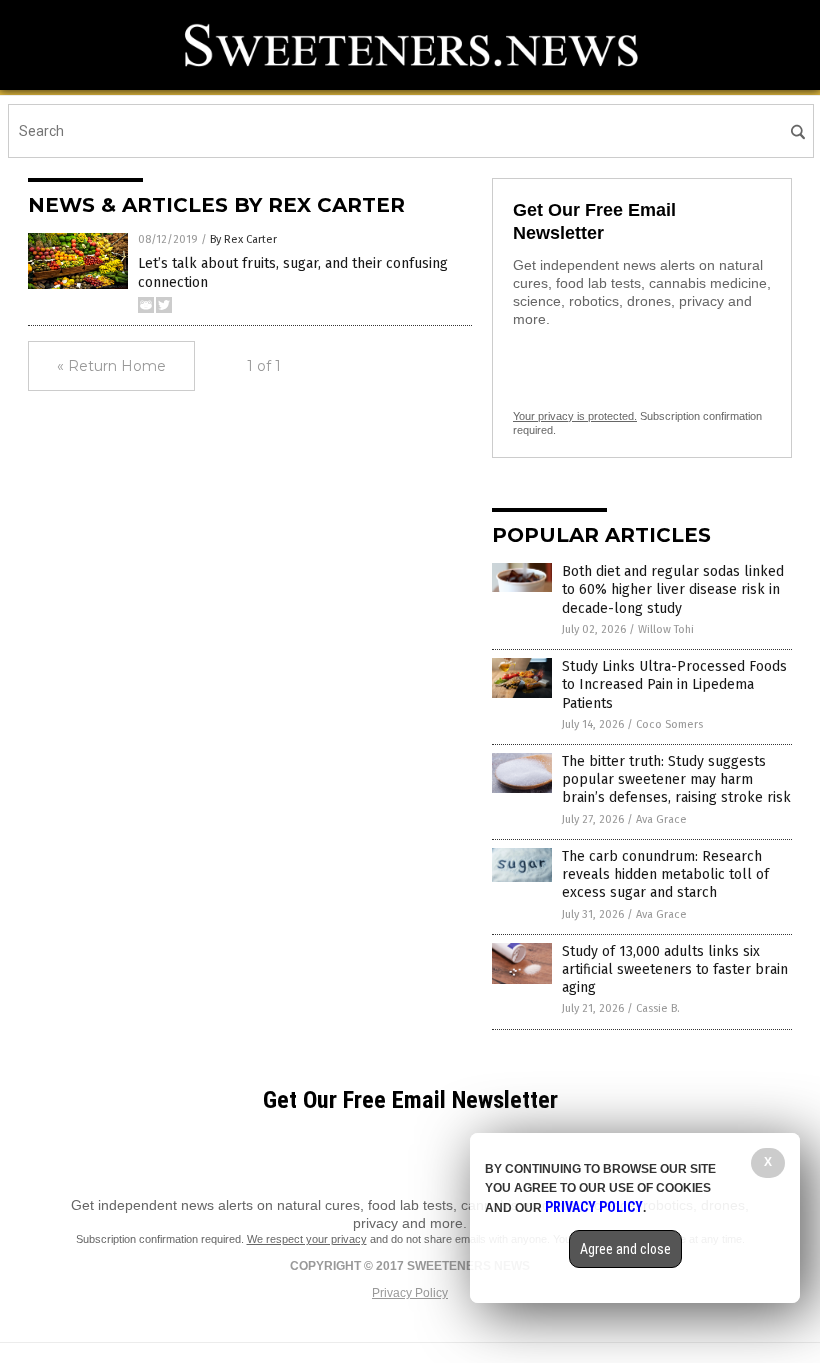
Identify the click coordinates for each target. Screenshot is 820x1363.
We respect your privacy (307, 1239)
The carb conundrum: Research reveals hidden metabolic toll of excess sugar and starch (665, 874)
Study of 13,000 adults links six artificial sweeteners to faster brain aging (675, 969)
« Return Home (111, 366)
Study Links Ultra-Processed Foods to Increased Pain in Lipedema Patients (674, 684)
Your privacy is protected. (575, 416)
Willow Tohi (666, 629)
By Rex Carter (243, 239)
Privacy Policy (410, 1293)
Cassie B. (658, 1008)
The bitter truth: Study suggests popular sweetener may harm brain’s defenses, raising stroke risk (676, 779)
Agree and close (625, 1249)
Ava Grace (661, 819)
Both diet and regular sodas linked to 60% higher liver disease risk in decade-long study (673, 589)
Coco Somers (669, 724)
